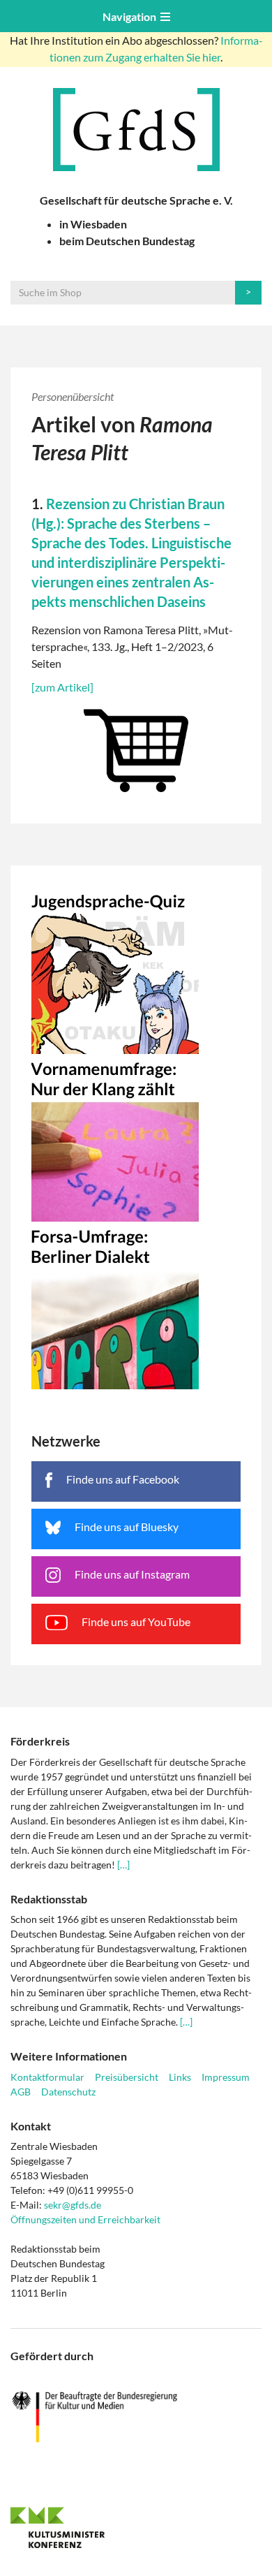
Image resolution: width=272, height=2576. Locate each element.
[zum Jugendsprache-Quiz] (136, 970)
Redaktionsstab (49, 1899)
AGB (21, 2092)
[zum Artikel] (62, 687)
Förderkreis (40, 1741)
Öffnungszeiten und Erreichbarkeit (85, 2219)
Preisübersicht (127, 2077)
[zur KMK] (136, 2527)
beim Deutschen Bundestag (127, 241)
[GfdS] (136, 130)
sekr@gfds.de (73, 2205)
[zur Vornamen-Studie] (136, 1138)
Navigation (131, 16)
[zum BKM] (136, 2417)
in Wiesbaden (93, 224)
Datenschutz (68, 2092)
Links (180, 2077)
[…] (123, 1865)
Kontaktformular (47, 2077)
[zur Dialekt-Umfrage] (136, 1305)
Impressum (226, 2077)
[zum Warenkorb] (136, 747)
